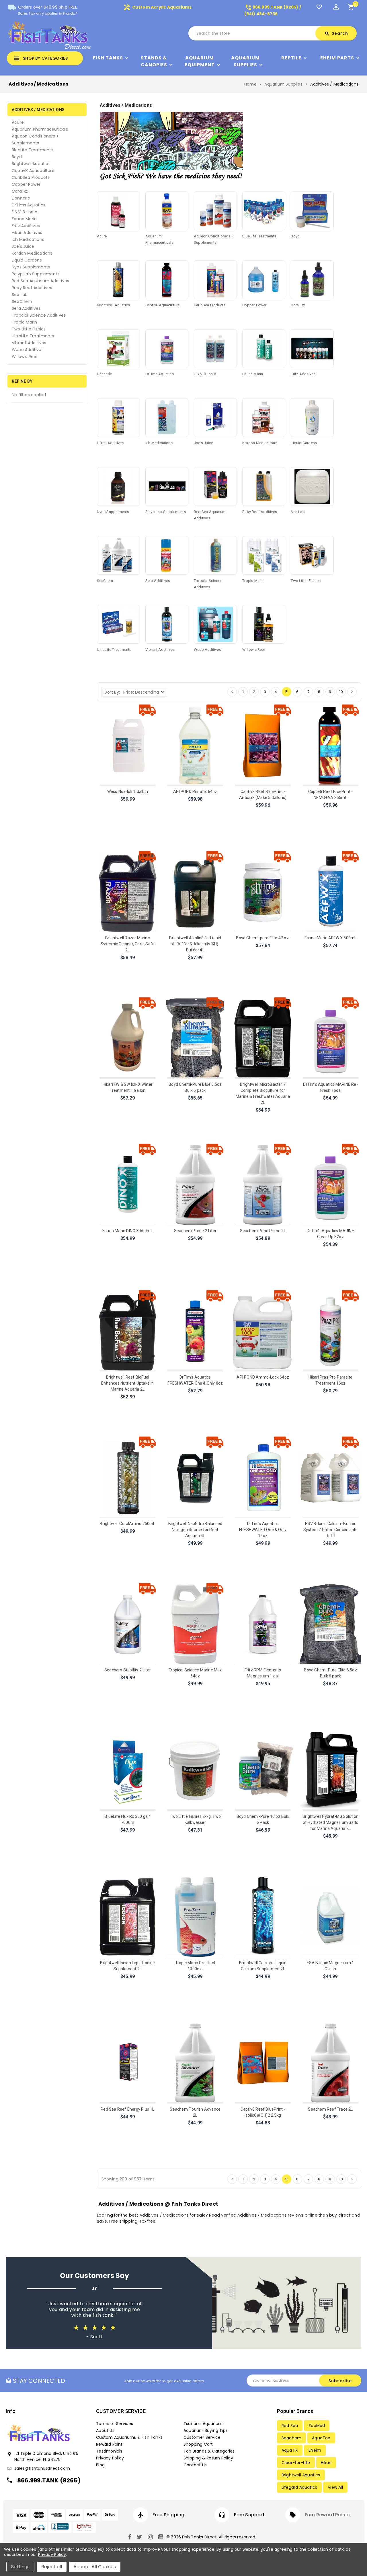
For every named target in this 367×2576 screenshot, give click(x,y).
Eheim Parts (337, 58)
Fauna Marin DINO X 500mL (128, 1231)
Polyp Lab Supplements (36, 274)
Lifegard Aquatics (299, 2487)
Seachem (291, 2438)
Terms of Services (115, 2424)
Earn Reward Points (327, 2515)
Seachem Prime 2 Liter (195, 1231)
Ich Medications (28, 239)
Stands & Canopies (154, 61)
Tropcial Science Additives (39, 315)
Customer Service (202, 2437)
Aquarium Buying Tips (206, 2430)
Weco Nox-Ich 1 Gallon (128, 791)
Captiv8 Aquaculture (33, 171)
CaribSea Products (31, 177)
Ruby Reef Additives (32, 288)
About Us (105, 2430)
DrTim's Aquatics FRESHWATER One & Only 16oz (263, 1530)
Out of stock (127, 1405)
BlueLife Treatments (33, 150)
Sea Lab (20, 295)
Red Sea (290, 2426)
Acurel (18, 122)
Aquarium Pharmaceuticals (40, 129)
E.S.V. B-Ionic (25, 212)
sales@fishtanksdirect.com (42, 2468)
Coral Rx (20, 191)
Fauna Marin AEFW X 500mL (331, 938)
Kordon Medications (32, 253)
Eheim (315, 2450)
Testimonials (109, 2451)
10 (341, 692)
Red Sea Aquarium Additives (40, 281)
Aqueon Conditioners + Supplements (35, 140)
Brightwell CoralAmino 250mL (127, 1524)
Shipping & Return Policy (208, 2458)
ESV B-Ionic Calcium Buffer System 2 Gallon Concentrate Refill (330, 1530)
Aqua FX (290, 2450)
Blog (100, 2465)
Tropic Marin (24, 322)
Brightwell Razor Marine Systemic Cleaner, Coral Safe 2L (128, 944)
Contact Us (195, 2465)
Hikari (326, 2463)
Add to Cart (128, 807)
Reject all (52, 2567)
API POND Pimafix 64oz (195, 791)
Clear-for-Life (296, 2463)
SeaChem (22, 301)
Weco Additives (28, 350)
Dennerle (21, 198)
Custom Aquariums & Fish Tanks (129, 2437)
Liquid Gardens (27, 260)
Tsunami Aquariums (204, 2424)
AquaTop (321, 2438)
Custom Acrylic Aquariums (157, 7)
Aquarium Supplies (245, 61)
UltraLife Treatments (33, 336)
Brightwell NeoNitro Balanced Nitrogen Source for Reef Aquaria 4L (195, 1530)
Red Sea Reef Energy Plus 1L (127, 2109)
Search (336, 33)
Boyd (17, 157)
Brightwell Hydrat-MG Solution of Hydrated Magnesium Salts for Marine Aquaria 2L (330, 1822)
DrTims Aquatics (29, 205)
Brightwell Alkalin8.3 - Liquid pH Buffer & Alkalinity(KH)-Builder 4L (195, 944)
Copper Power (26, 184)
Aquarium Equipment (200, 61)
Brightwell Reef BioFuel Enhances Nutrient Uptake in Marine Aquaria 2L (127, 1383)
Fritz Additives (26, 226)
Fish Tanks (108, 58)
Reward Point (109, 2444)
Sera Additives (26, 308)
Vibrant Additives (29, 343)
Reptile (291, 58)
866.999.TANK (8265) (49, 2480)
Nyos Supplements (31, 267)
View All (335, 2487)
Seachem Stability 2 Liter (128, 1670)
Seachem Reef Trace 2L (330, 2109)
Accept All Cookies (95, 2567)
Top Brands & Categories (209, 2451)
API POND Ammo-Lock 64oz (263, 1377)
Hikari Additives (27, 233)
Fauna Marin (24, 219)
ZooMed (317, 2426)
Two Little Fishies (29, 329)
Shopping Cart (198, 2444)
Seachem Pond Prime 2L (263, 1231)
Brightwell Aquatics (31, 164)
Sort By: (112, 692)
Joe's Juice (23, 246)
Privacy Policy (110, 2458)
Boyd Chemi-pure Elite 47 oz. (263, 938)
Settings (20, 2567)
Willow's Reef (25, 357)
